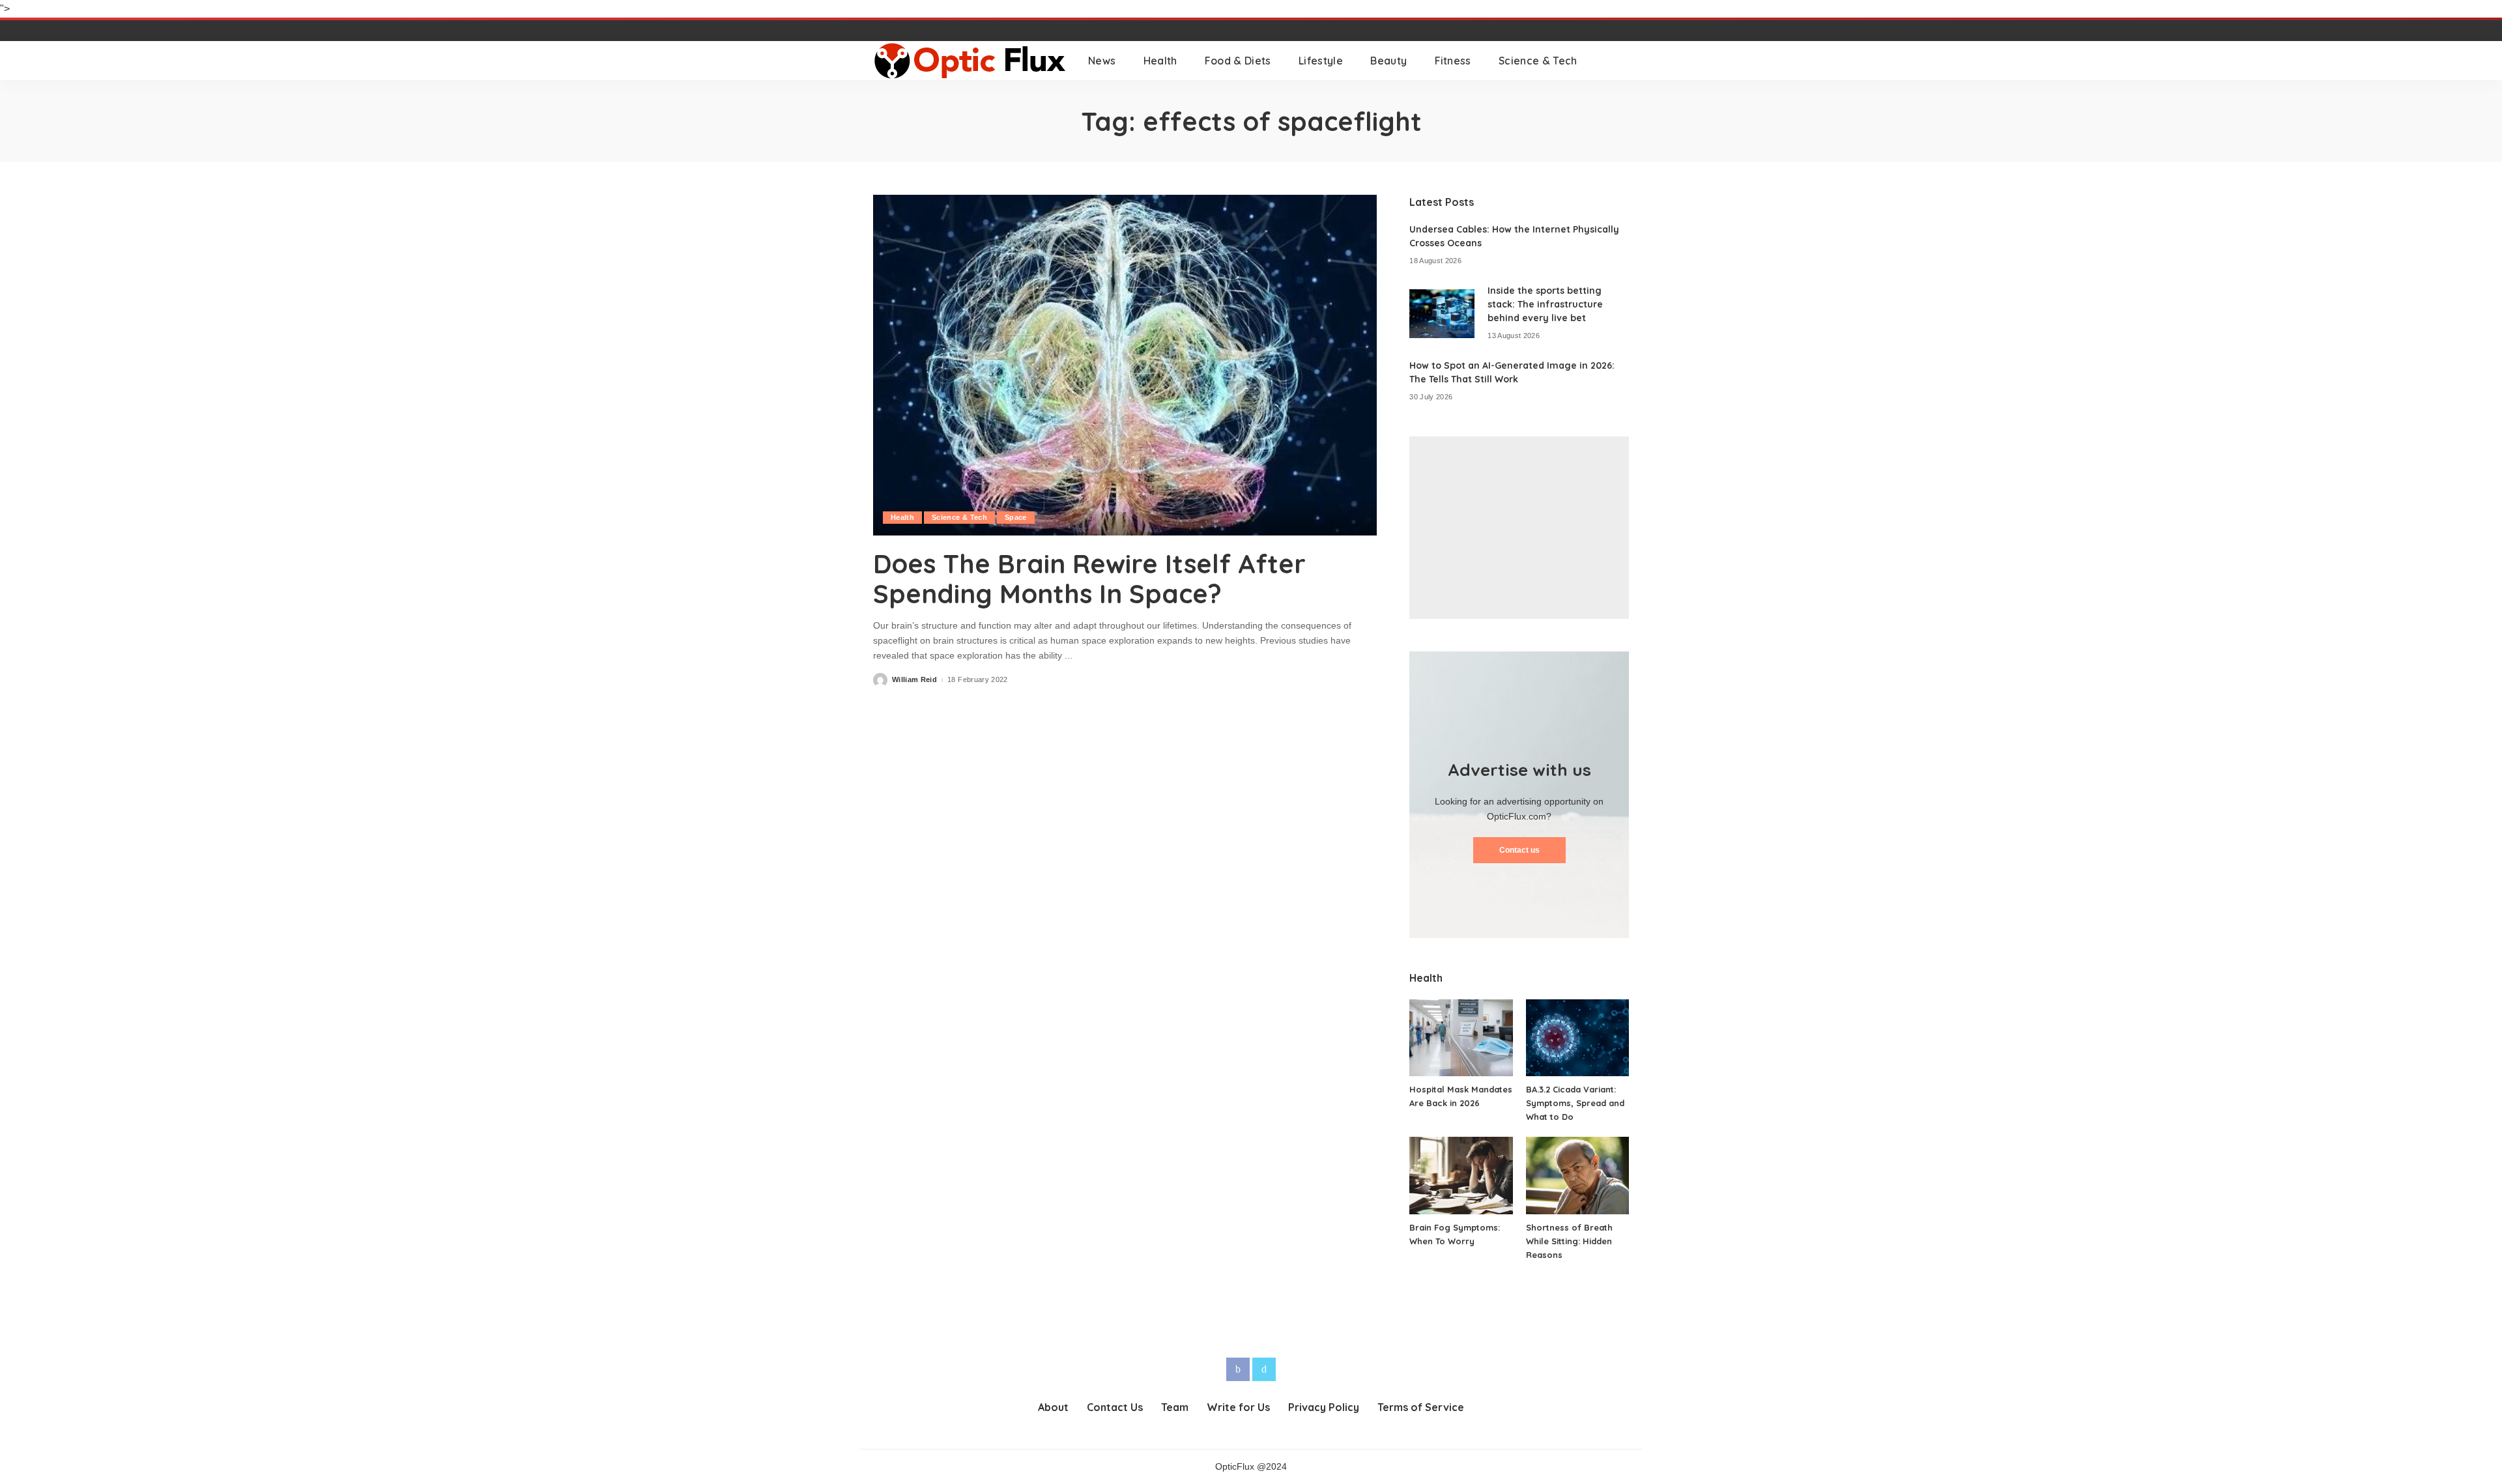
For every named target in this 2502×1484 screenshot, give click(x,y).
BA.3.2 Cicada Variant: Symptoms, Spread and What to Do (1575, 1103)
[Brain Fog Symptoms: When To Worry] (1461, 1176)
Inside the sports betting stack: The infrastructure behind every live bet (1545, 304)
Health (902, 517)
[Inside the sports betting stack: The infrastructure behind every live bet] (1442, 314)
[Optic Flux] (971, 61)
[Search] (1620, 61)
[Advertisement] (1519, 528)
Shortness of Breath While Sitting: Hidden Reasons (1569, 1241)
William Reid (914, 680)
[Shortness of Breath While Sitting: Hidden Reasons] (1577, 1176)
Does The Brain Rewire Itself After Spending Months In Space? (1089, 578)
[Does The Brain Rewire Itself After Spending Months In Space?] (1125, 365)
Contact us (1519, 850)
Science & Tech (959, 517)
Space (1016, 517)
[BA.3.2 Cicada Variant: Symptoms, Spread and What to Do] (1577, 1038)
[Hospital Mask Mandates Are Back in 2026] (1461, 1038)
